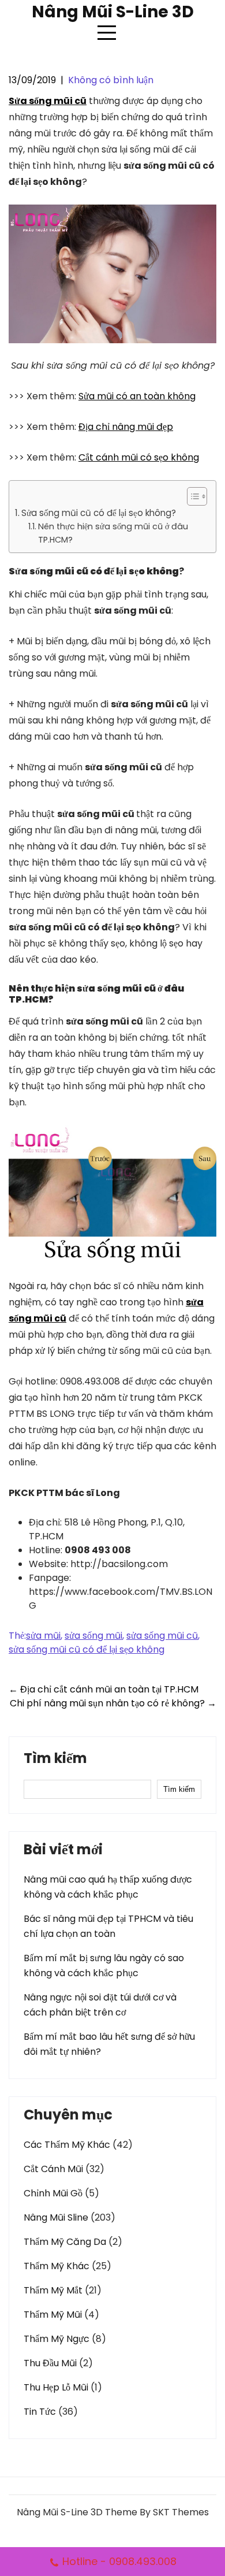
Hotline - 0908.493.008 (119, 2561)
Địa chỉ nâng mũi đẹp (126, 427)
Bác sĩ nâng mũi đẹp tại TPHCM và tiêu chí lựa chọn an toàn (108, 1926)
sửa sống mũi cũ (162, 1636)
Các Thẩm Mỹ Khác (67, 2145)
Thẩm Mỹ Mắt (53, 2290)
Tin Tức (40, 2412)
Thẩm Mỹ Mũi (53, 2315)
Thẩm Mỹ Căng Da (65, 2242)
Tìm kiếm (55, 1760)
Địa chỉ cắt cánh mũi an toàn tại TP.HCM (104, 1689)
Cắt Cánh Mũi (53, 2169)
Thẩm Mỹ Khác (57, 2266)
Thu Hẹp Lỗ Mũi (56, 2387)
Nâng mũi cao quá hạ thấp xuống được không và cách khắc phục (108, 1887)
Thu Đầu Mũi (50, 2363)
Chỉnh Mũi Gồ (53, 2193)
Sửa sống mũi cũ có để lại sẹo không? (99, 513)
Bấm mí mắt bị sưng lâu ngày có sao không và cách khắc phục (104, 1966)
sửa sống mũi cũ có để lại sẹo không (87, 1649)
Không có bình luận (111, 80)
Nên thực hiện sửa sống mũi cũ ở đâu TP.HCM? (113, 533)
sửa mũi (43, 1636)
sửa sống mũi (93, 1636)
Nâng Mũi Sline (56, 2217)
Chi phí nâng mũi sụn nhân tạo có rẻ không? (113, 1703)
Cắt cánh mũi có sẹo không (139, 457)
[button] (191, 496)
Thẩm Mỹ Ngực (57, 2339)
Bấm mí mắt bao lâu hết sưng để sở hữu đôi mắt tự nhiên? (109, 2044)
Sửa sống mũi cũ (48, 101)
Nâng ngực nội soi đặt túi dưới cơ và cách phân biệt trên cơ (100, 2005)
